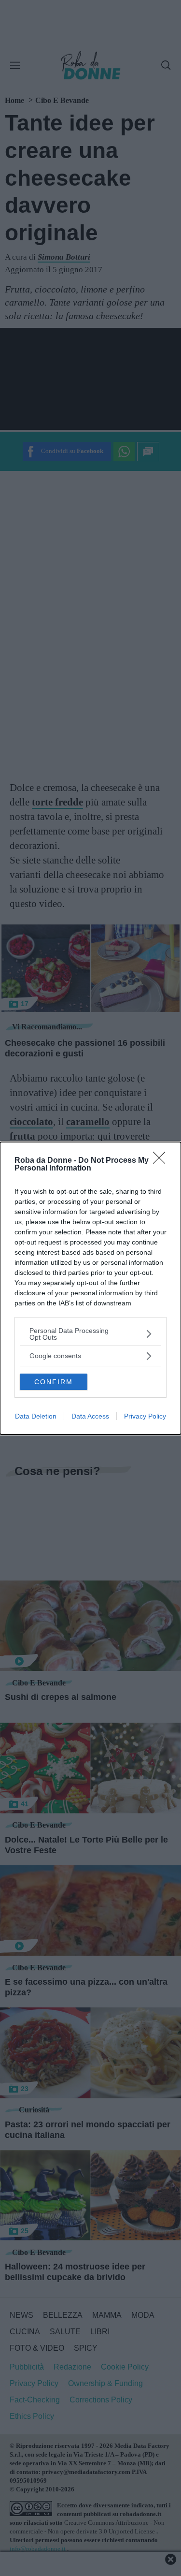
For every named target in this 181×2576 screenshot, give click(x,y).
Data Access (90, 1416)
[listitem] (90, 1334)
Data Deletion (36, 1416)
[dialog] (90, 1288)
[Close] (162, 1161)
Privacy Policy (145, 1416)
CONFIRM (54, 1382)
